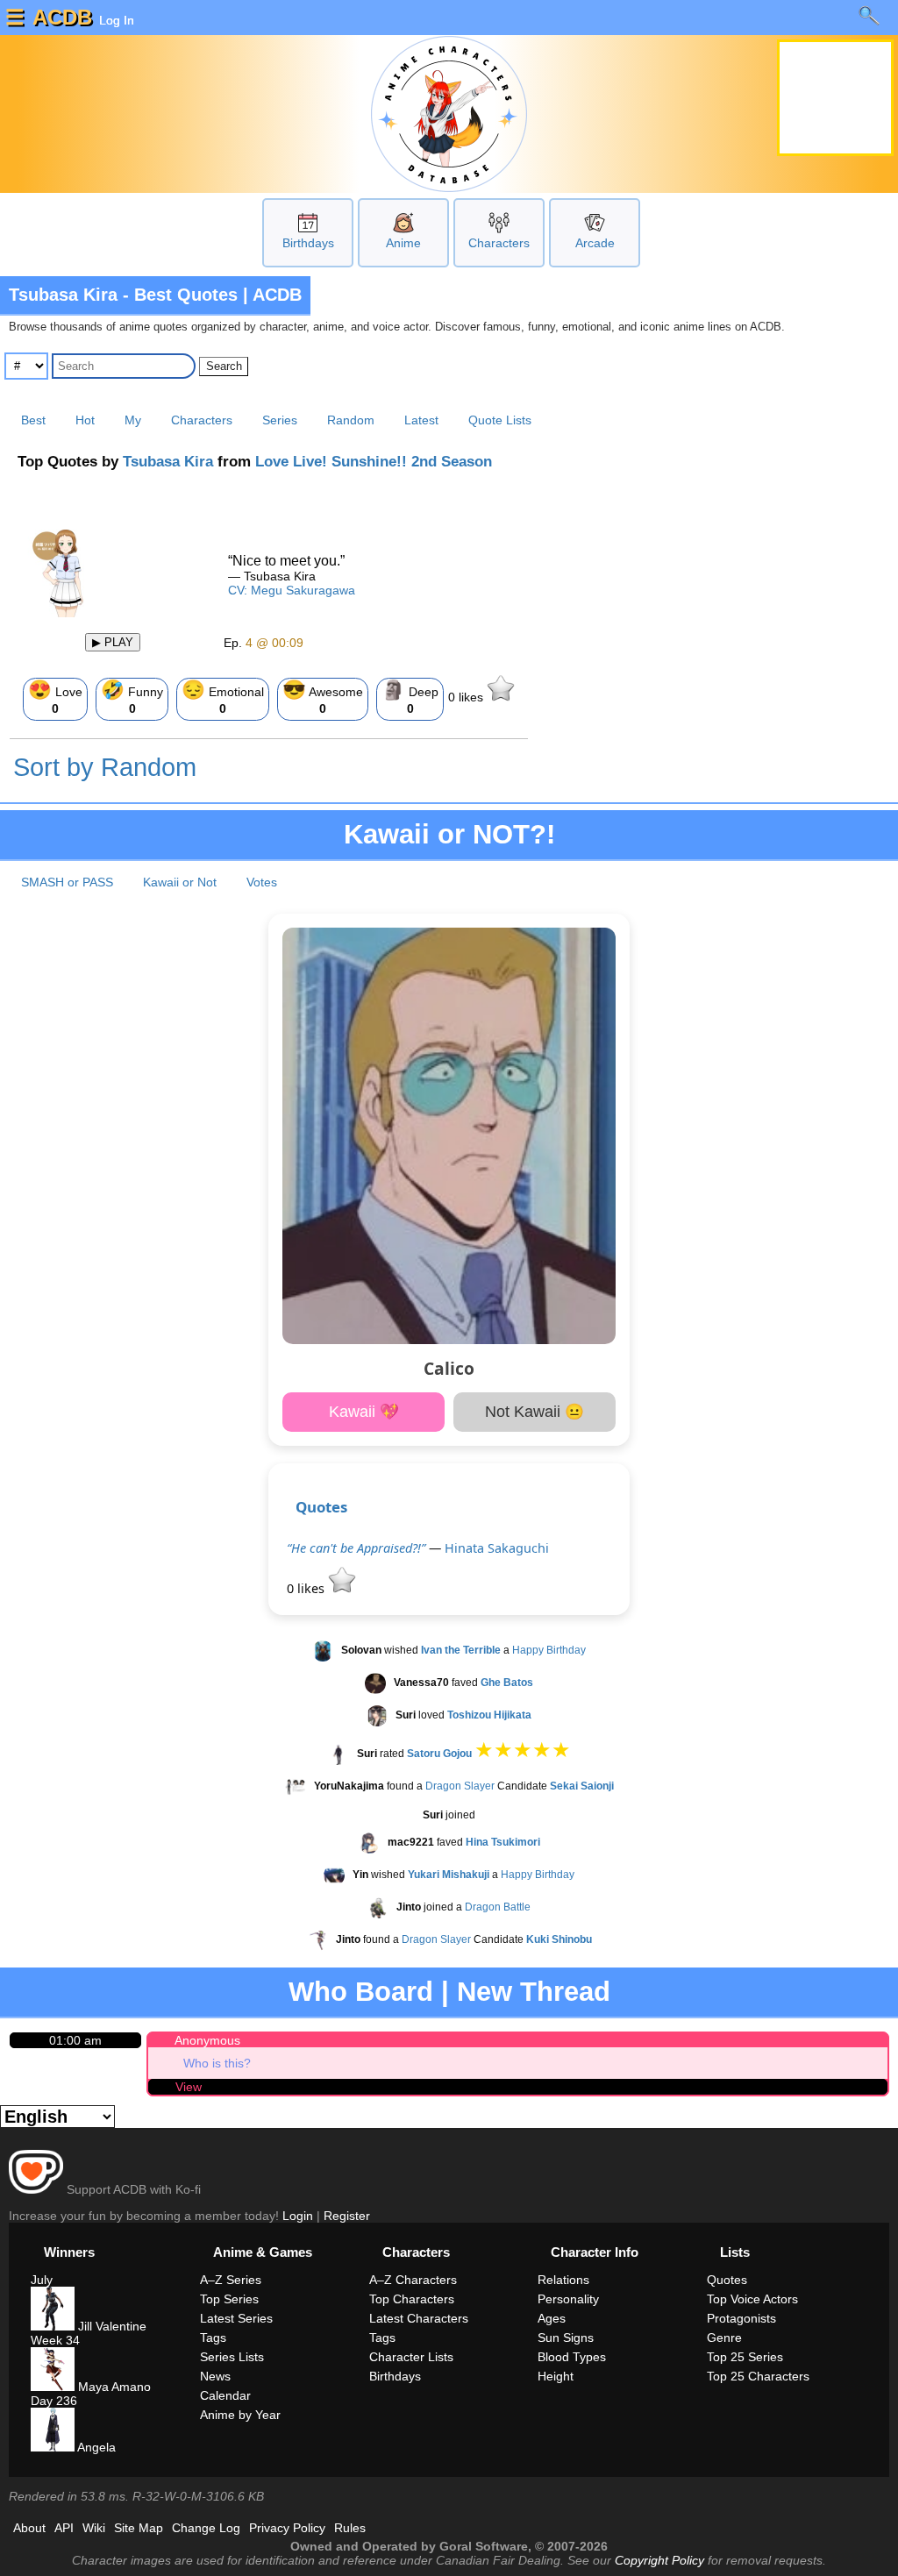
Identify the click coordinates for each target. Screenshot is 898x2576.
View (189, 2087)
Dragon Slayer (460, 1786)
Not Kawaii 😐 (535, 1412)
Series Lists (232, 2357)
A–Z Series (231, 2280)
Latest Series (236, 2318)
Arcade (595, 243)
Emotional (223, 697)
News (215, 2376)
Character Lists (411, 2357)
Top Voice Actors (752, 2299)
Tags (213, 2338)
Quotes (321, 1507)
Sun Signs (566, 2338)
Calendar (225, 2395)
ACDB (62, 17)
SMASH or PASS (67, 882)
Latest (421, 420)
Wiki (94, 2528)
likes (467, 697)
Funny (132, 697)
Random (351, 420)
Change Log (206, 2528)
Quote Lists (500, 420)
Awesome (323, 697)
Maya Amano (113, 2387)
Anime (403, 243)
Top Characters (412, 2299)
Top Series (229, 2299)
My (133, 420)
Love (55, 697)
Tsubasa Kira (168, 462)
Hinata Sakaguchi (497, 1548)
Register (347, 2216)
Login (298, 2216)
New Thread (534, 1992)
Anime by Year (240, 2415)
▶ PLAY (113, 642)
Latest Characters (419, 2318)
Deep (410, 697)
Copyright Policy (659, 2560)
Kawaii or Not (180, 882)
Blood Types (572, 2357)
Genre (724, 2338)
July (42, 2280)
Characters (499, 243)
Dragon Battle (498, 1907)
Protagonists (741, 2318)
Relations (563, 2280)
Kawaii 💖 (364, 1412)
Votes (262, 882)
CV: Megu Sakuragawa (292, 590)
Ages (552, 2318)
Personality (568, 2299)
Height (556, 2376)
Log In (115, 20)
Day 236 (54, 2401)
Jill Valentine (110, 2326)
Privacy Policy (287, 2528)
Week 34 (55, 2340)
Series (280, 420)
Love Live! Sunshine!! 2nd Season (374, 462)
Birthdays (308, 243)
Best (33, 420)
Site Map (139, 2528)
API (64, 2528)
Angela (95, 2447)
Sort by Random (105, 767)
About (29, 2528)
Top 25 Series (745, 2357)
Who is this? (217, 2063)
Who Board (361, 1992)
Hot (85, 420)
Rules (350, 2528)
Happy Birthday (549, 1651)
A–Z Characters (413, 2280)
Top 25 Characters (758, 2376)
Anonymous (207, 2040)
